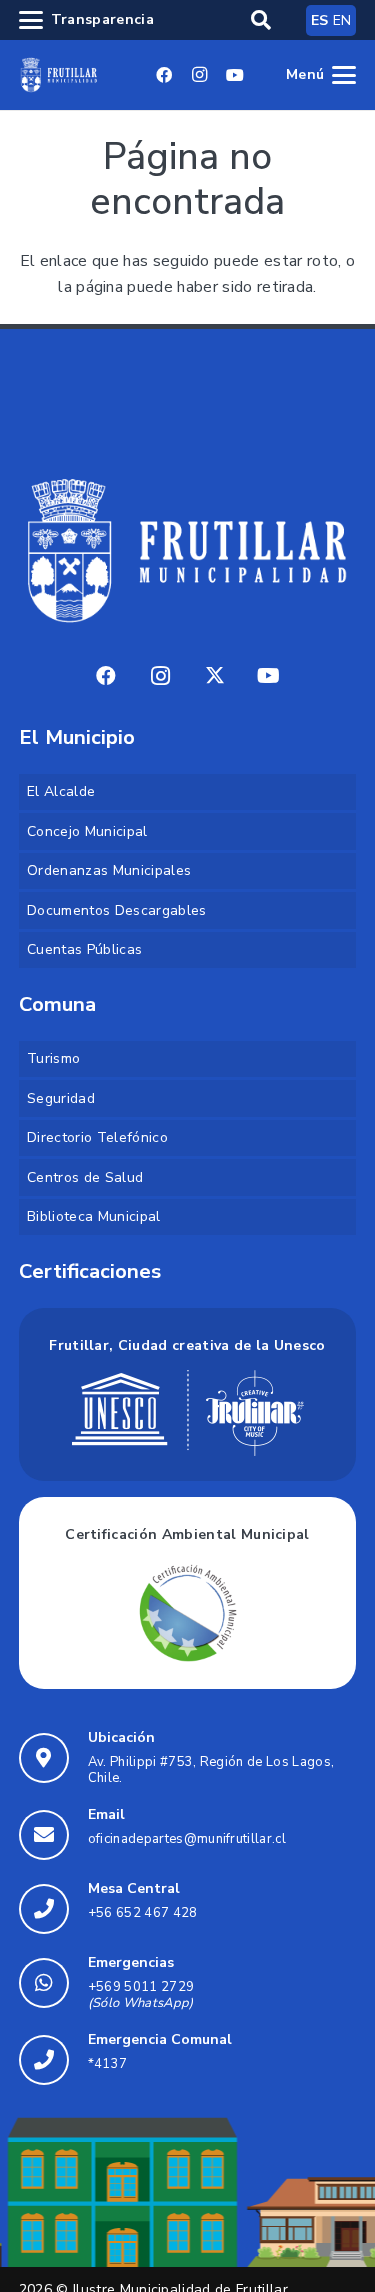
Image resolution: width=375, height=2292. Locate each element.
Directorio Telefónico (97, 1137)
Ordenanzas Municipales (109, 870)
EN (342, 20)
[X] (215, 676)
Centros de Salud (85, 1177)
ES (320, 20)
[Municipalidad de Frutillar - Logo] (59, 75)
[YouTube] (235, 75)
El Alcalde (61, 791)
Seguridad (61, 1098)
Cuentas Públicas (84, 949)
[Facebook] (164, 75)
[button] (261, 20)
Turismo (53, 1058)
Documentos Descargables (116, 910)
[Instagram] (200, 75)
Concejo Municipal (87, 831)
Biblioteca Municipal (93, 1216)
